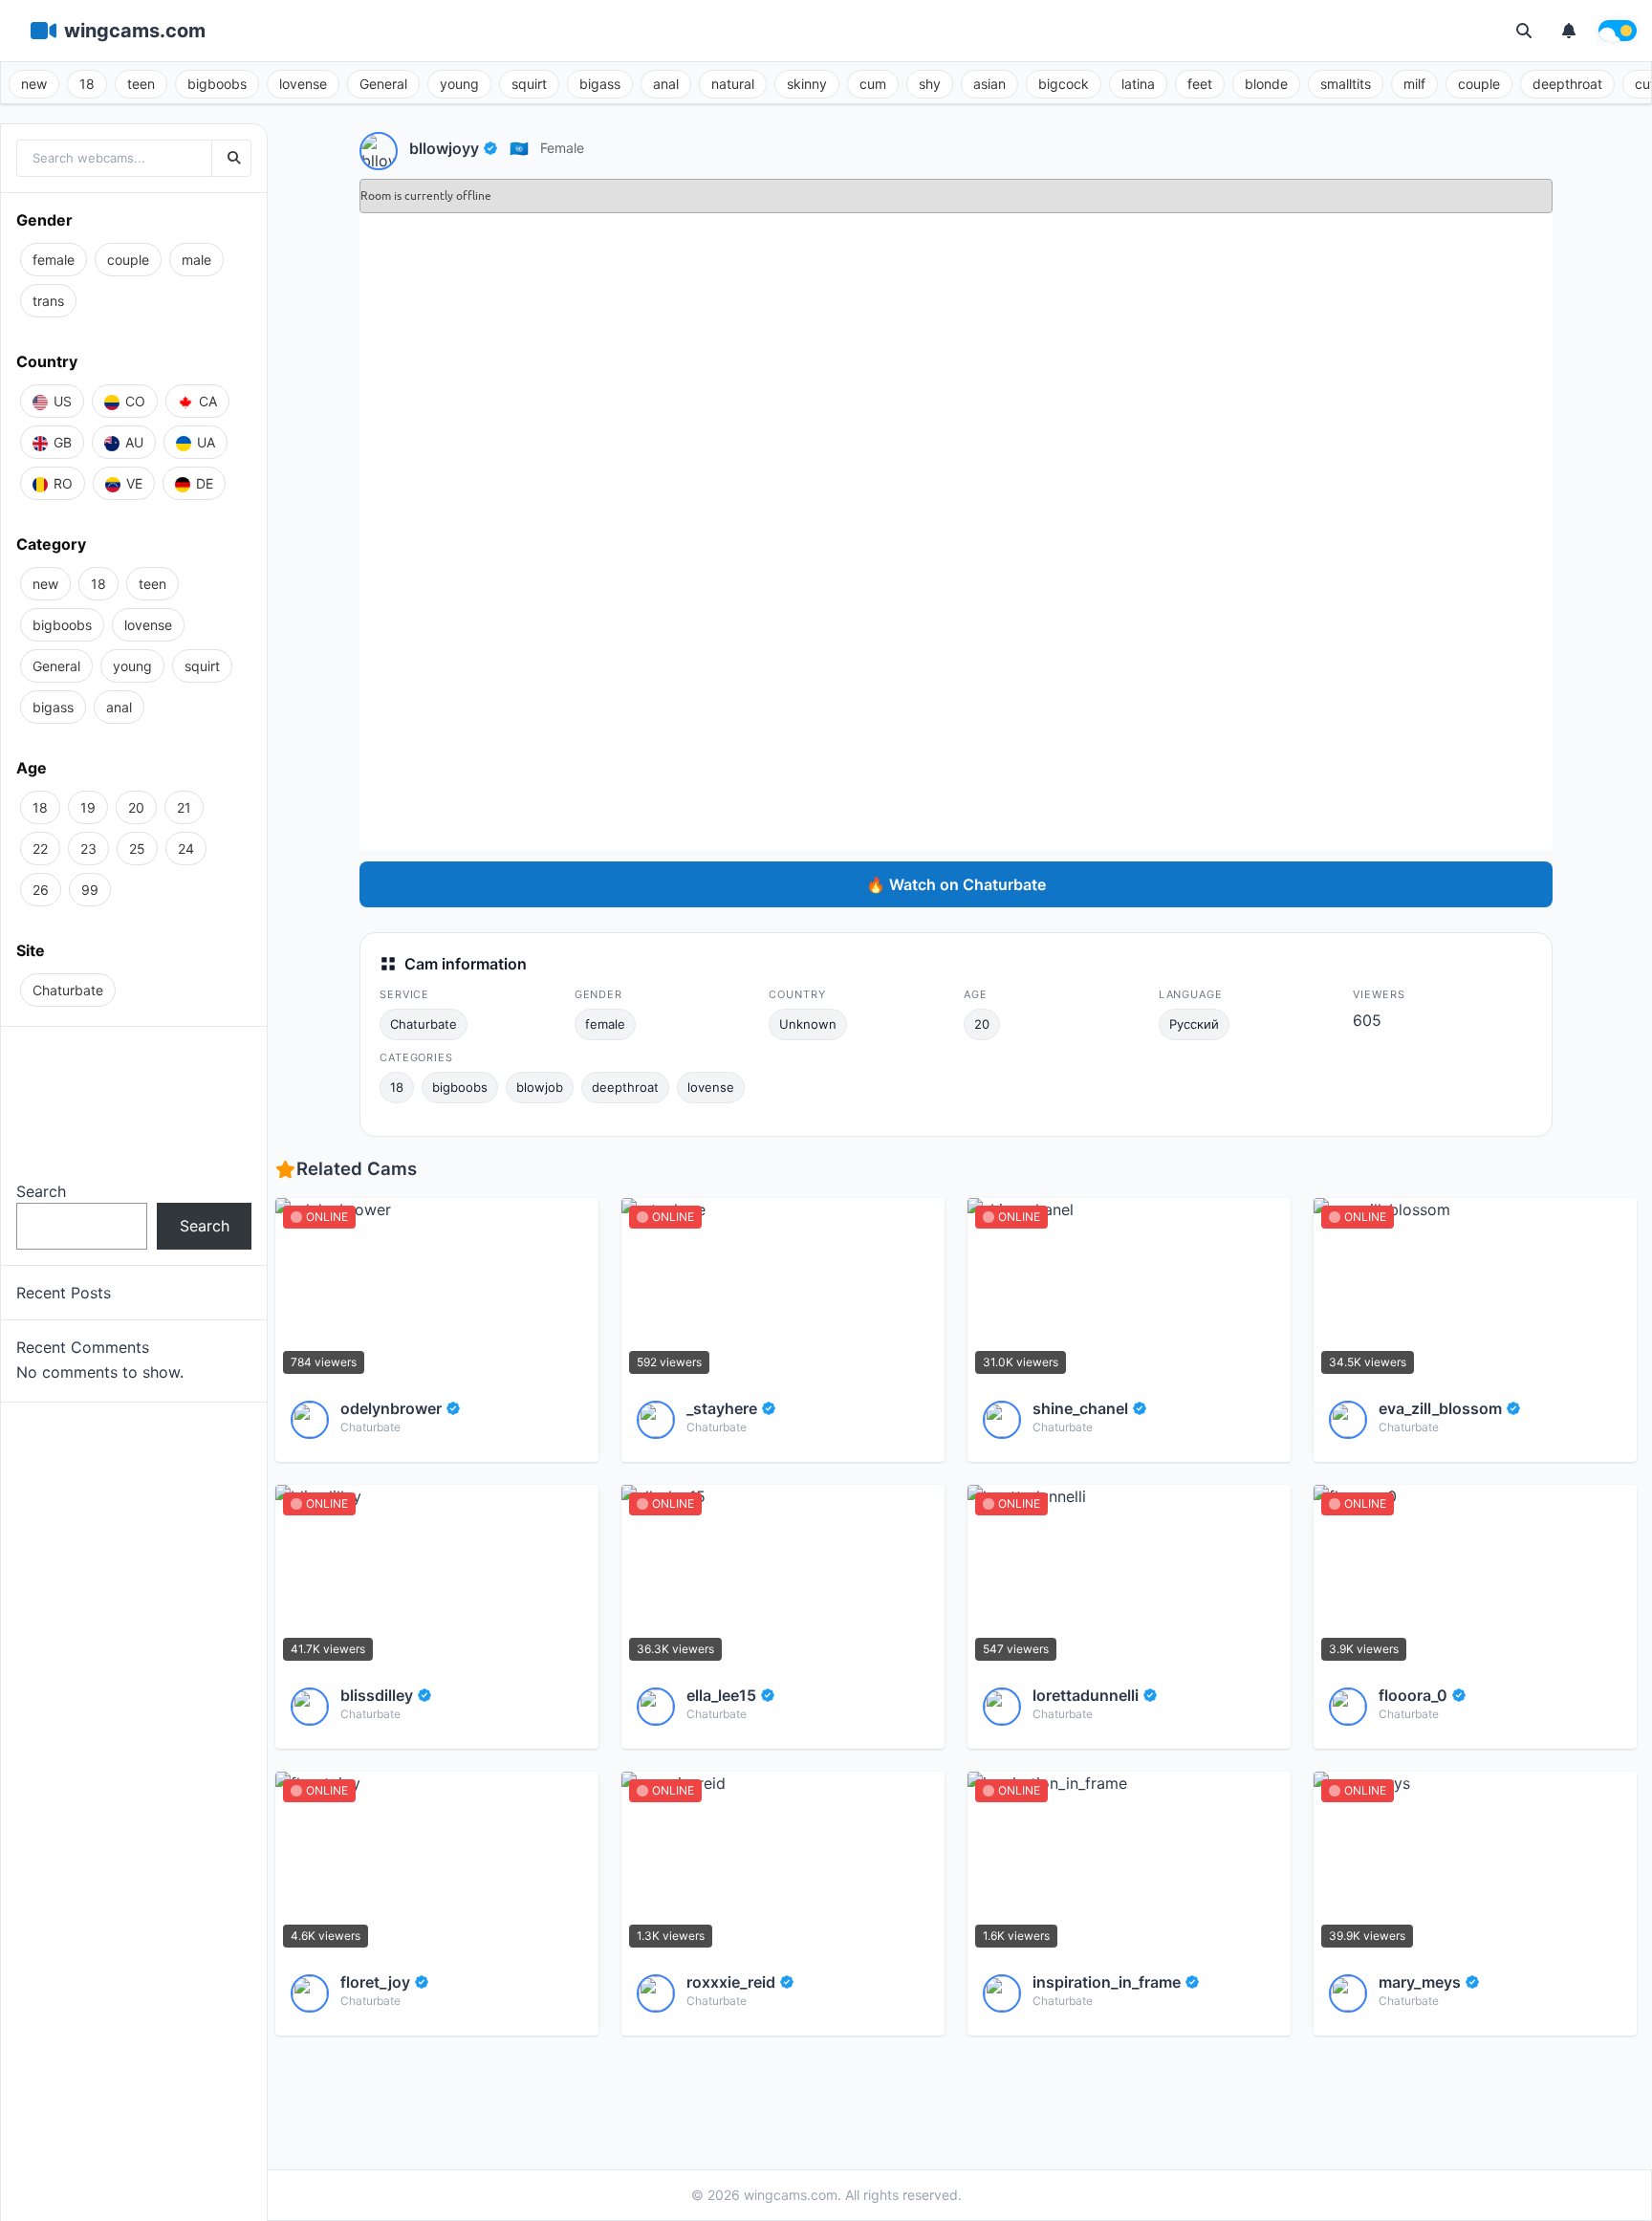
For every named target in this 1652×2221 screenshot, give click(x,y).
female (562, 148)
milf (1414, 84)
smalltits (1346, 84)
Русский (1194, 1024)
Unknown (808, 1024)
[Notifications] (1569, 31)
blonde (1266, 84)
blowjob (540, 1087)
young (459, 84)
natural (733, 84)
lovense (303, 84)
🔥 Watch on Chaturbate (956, 884)
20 (982, 1024)
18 (87, 84)
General (383, 84)
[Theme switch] (1618, 31)
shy (930, 84)
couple (1479, 84)
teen (141, 84)
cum (873, 84)
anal (666, 84)
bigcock (1064, 84)
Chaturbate (424, 1024)
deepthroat (1567, 84)
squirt (529, 84)
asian (989, 84)
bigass (600, 84)
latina (1138, 84)
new (34, 84)
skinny (807, 84)
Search (41, 1191)
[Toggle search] (1524, 31)
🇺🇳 (519, 148)
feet (1200, 84)
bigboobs (217, 84)
